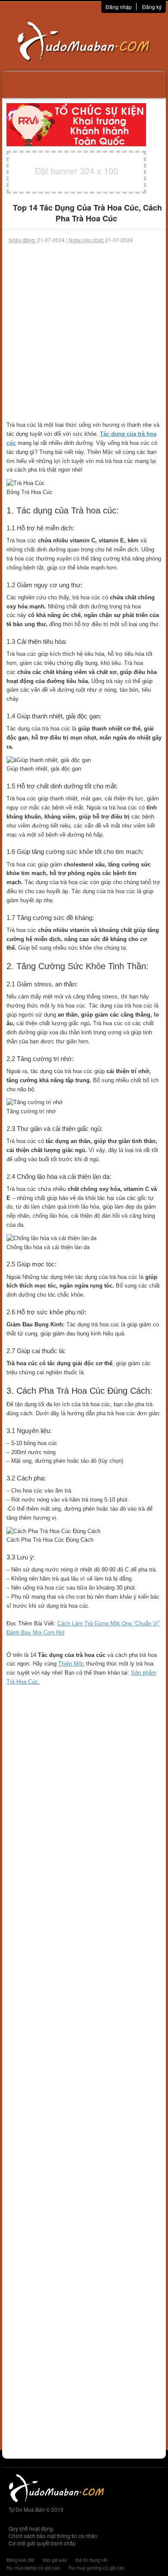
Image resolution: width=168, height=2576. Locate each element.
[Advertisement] (84, 332)
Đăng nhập (119, 7)
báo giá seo (55, 2560)
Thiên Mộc (71, 1664)
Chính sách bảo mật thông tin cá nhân (53, 2536)
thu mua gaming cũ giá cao (96, 2567)
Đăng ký (152, 7)
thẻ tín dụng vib (91, 2560)
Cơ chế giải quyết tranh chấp (42, 2543)
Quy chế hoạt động (31, 2528)
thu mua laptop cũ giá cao (33, 2567)
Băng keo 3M (20, 2560)
